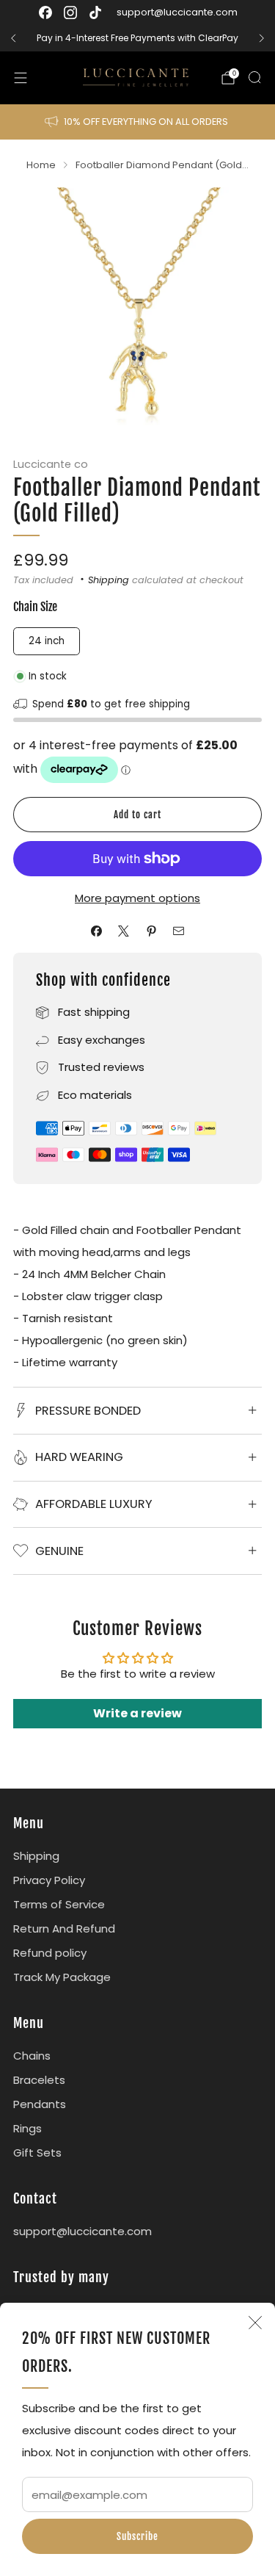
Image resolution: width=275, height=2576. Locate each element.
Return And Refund (64, 1929)
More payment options (137, 898)
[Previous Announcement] (13, 38)
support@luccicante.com (177, 12)
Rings (27, 2128)
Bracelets (39, 2080)
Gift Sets (37, 2153)
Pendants (40, 2104)
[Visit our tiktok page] (95, 12)
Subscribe (137, 2536)
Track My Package (62, 1977)
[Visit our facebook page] (45, 12)
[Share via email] (179, 931)
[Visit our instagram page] (70, 12)
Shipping (109, 580)
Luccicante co (51, 464)
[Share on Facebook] (96, 931)
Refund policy (50, 1953)
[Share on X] (124, 931)
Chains (32, 2056)
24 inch (47, 641)
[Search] (254, 77)
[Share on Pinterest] (151, 931)
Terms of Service (59, 1904)
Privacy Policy (49, 1880)
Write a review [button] (137, 1713)
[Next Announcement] (262, 38)
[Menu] (21, 78)
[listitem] (137, 38)
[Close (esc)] (255, 2323)
